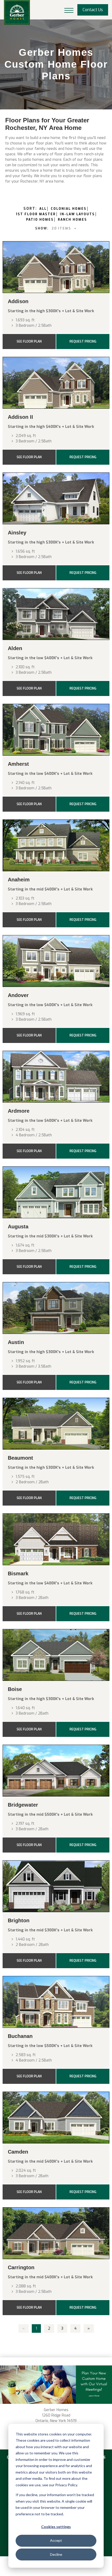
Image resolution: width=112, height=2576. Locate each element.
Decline (56, 2554)
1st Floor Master (36, 214)
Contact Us (93, 10)
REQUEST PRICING (83, 342)
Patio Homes (40, 220)
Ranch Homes (72, 220)
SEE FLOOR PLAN (29, 342)
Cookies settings (56, 2527)
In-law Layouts (77, 214)
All (43, 209)
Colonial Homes (69, 209)
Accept (56, 2540)
